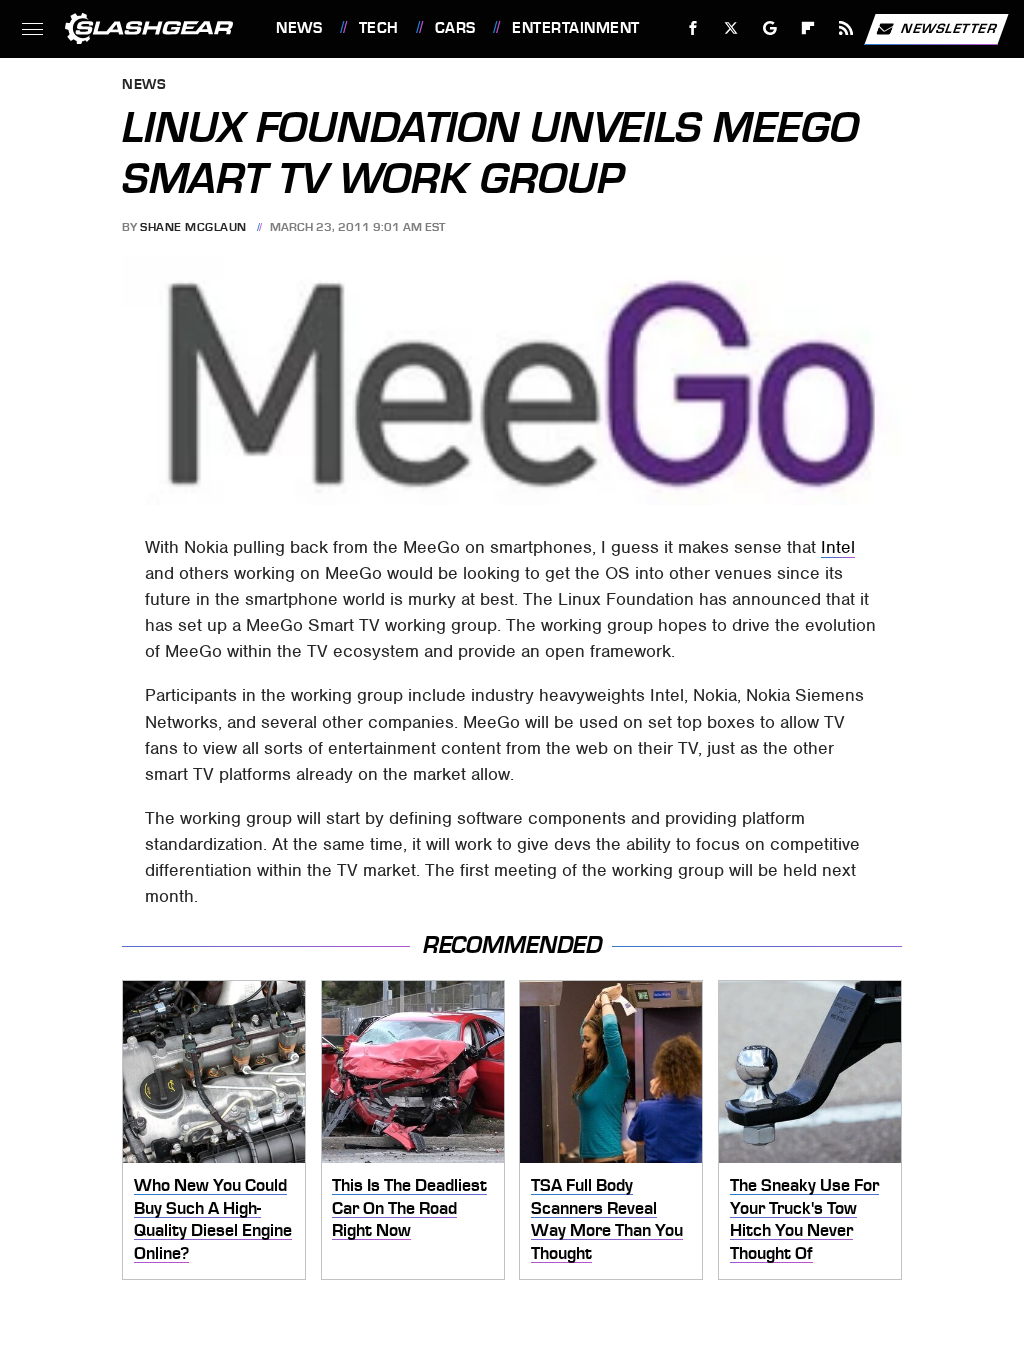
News (299, 28)
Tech (379, 28)
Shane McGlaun (193, 227)
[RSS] (846, 28)
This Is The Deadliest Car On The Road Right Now (409, 1207)
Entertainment (575, 28)
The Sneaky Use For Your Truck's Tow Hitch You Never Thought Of (804, 1219)
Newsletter (949, 27)
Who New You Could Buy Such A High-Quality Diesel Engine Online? (213, 1219)
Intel (838, 547)
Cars (455, 28)
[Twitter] (731, 28)
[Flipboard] (808, 28)
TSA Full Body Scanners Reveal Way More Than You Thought (607, 1219)
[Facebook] (693, 28)
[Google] (770, 28)
